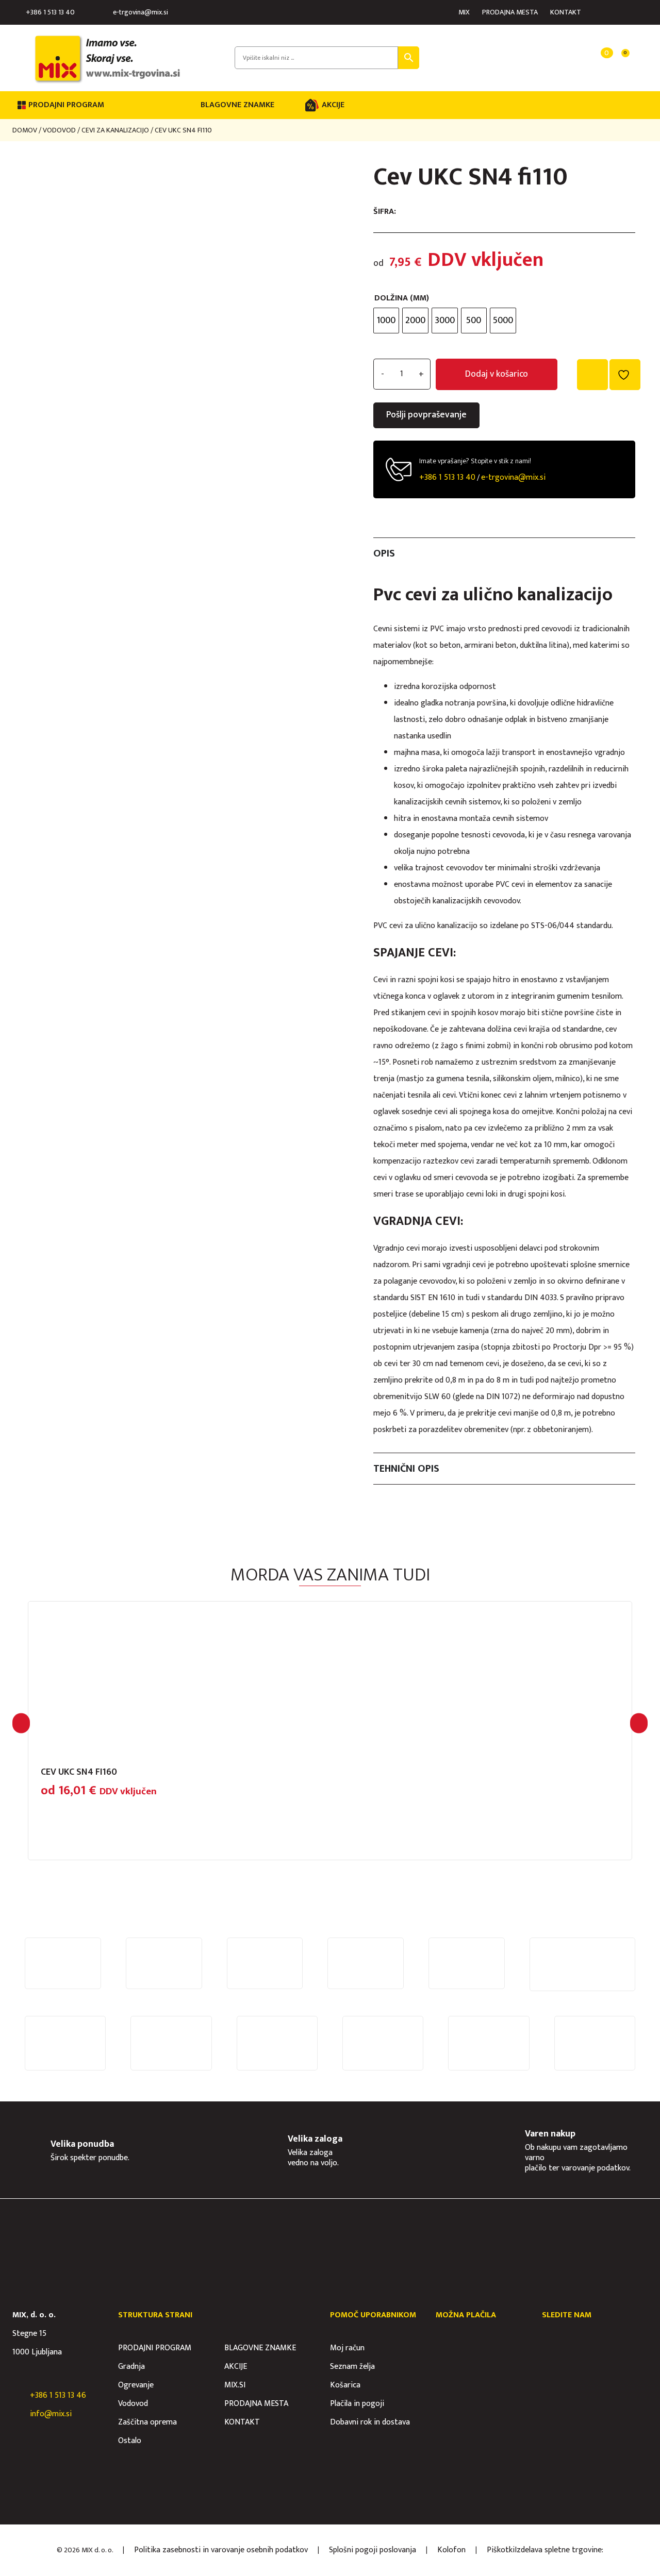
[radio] (386, 321)
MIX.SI (235, 2385)
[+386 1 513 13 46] (18, 2396)
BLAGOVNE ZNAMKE (237, 105)
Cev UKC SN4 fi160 (79, 1772)
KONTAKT (566, 12)
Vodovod (59, 130)
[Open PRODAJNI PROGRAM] (111, 105)
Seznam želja (352, 2367)
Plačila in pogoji (357, 2404)
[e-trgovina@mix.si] (105, 12)
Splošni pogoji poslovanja (373, 2550)
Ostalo (130, 2441)
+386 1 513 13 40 (50, 12)
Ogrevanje (136, 2385)
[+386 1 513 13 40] (18, 12)
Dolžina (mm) (402, 298)
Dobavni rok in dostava (370, 2422)
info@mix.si (51, 2414)
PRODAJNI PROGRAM (155, 2348)
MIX (464, 12)
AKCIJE (333, 105)
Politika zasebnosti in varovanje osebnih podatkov (221, 2550)
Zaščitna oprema (147, 2422)
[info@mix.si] (18, 2414)
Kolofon (451, 2550)
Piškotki (501, 2550)
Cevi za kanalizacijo (115, 130)
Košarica (345, 2385)
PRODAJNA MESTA (510, 12)
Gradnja (131, 2367)
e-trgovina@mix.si (141, 12)
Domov (25, 130)
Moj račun (347, 2348)
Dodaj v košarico (497, 374)
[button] (21, 1723)
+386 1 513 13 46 (58, 2395)
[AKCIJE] (312, 105)
